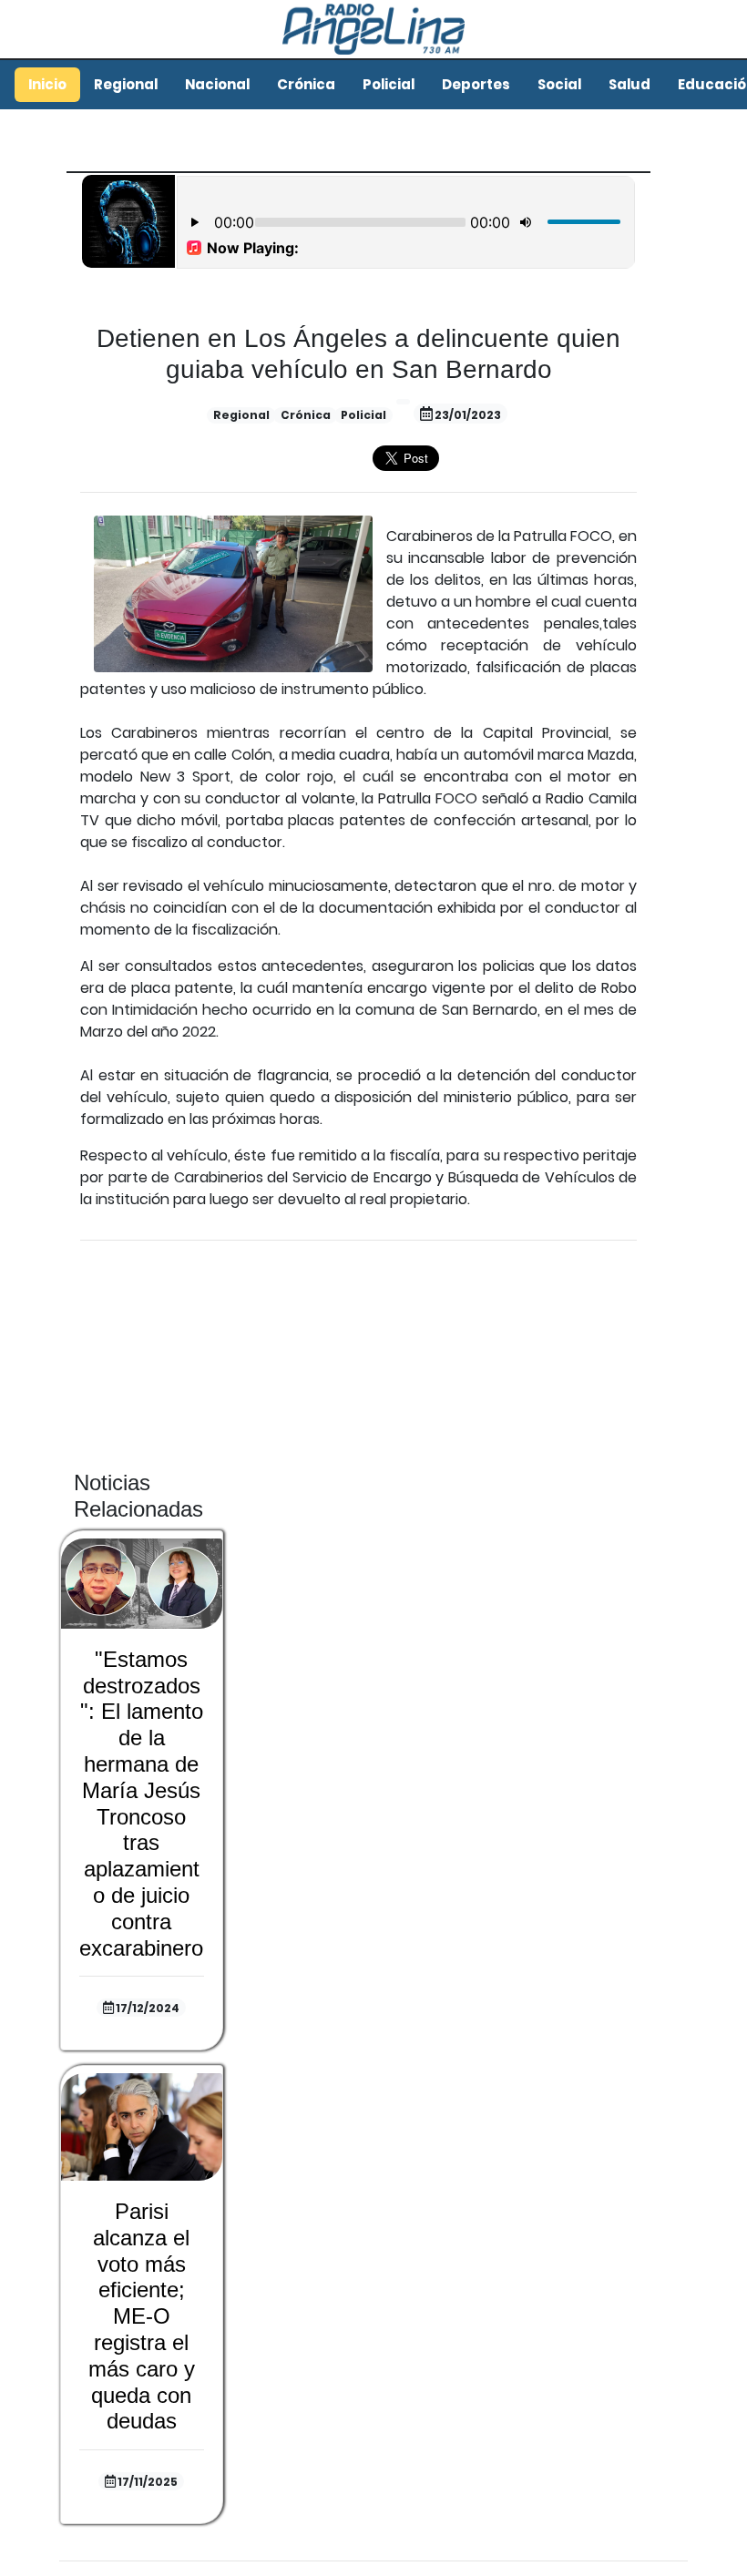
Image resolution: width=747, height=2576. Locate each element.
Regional (126, 84)
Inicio (47, 84)
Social (559, 84)
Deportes (476, 84)
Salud (629, 84)
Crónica (306, 84)
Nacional (217, 84)
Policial (389, 84)
